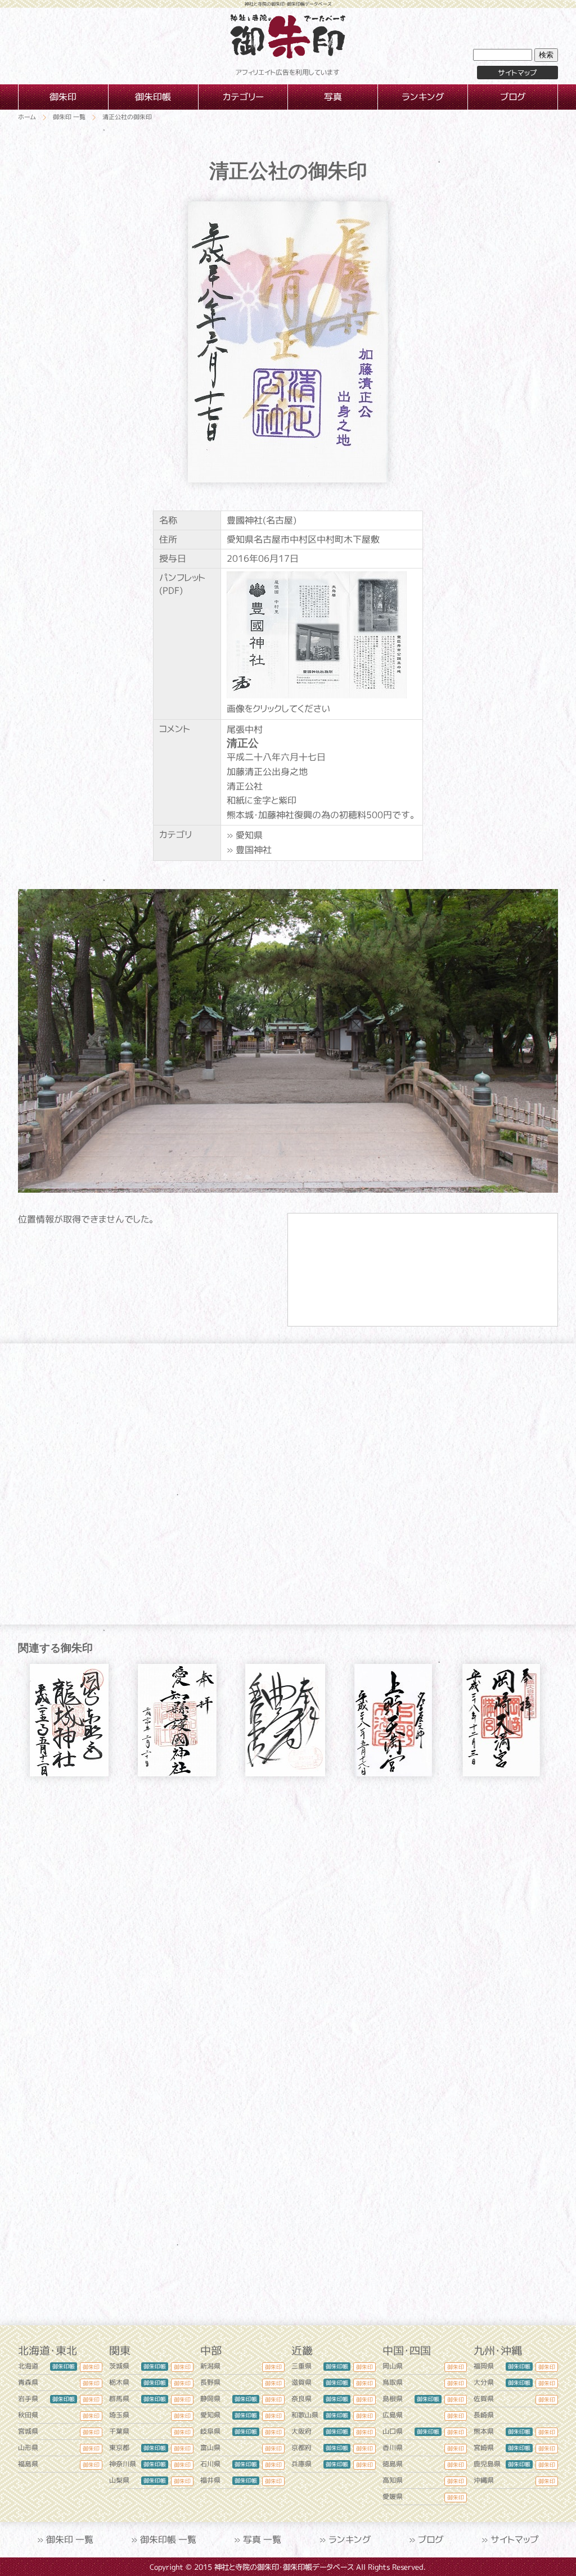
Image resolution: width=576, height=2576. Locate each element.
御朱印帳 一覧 (168, 2539)
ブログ (431, 2539)
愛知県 (249, 835)
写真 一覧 (262, 2539)
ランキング (350, 2539)
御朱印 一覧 (70, 2539)
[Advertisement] (288, 1892)
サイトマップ (517, 73)
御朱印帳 (64, 2366)
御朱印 (91, 2367)
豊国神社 (254, 850)
